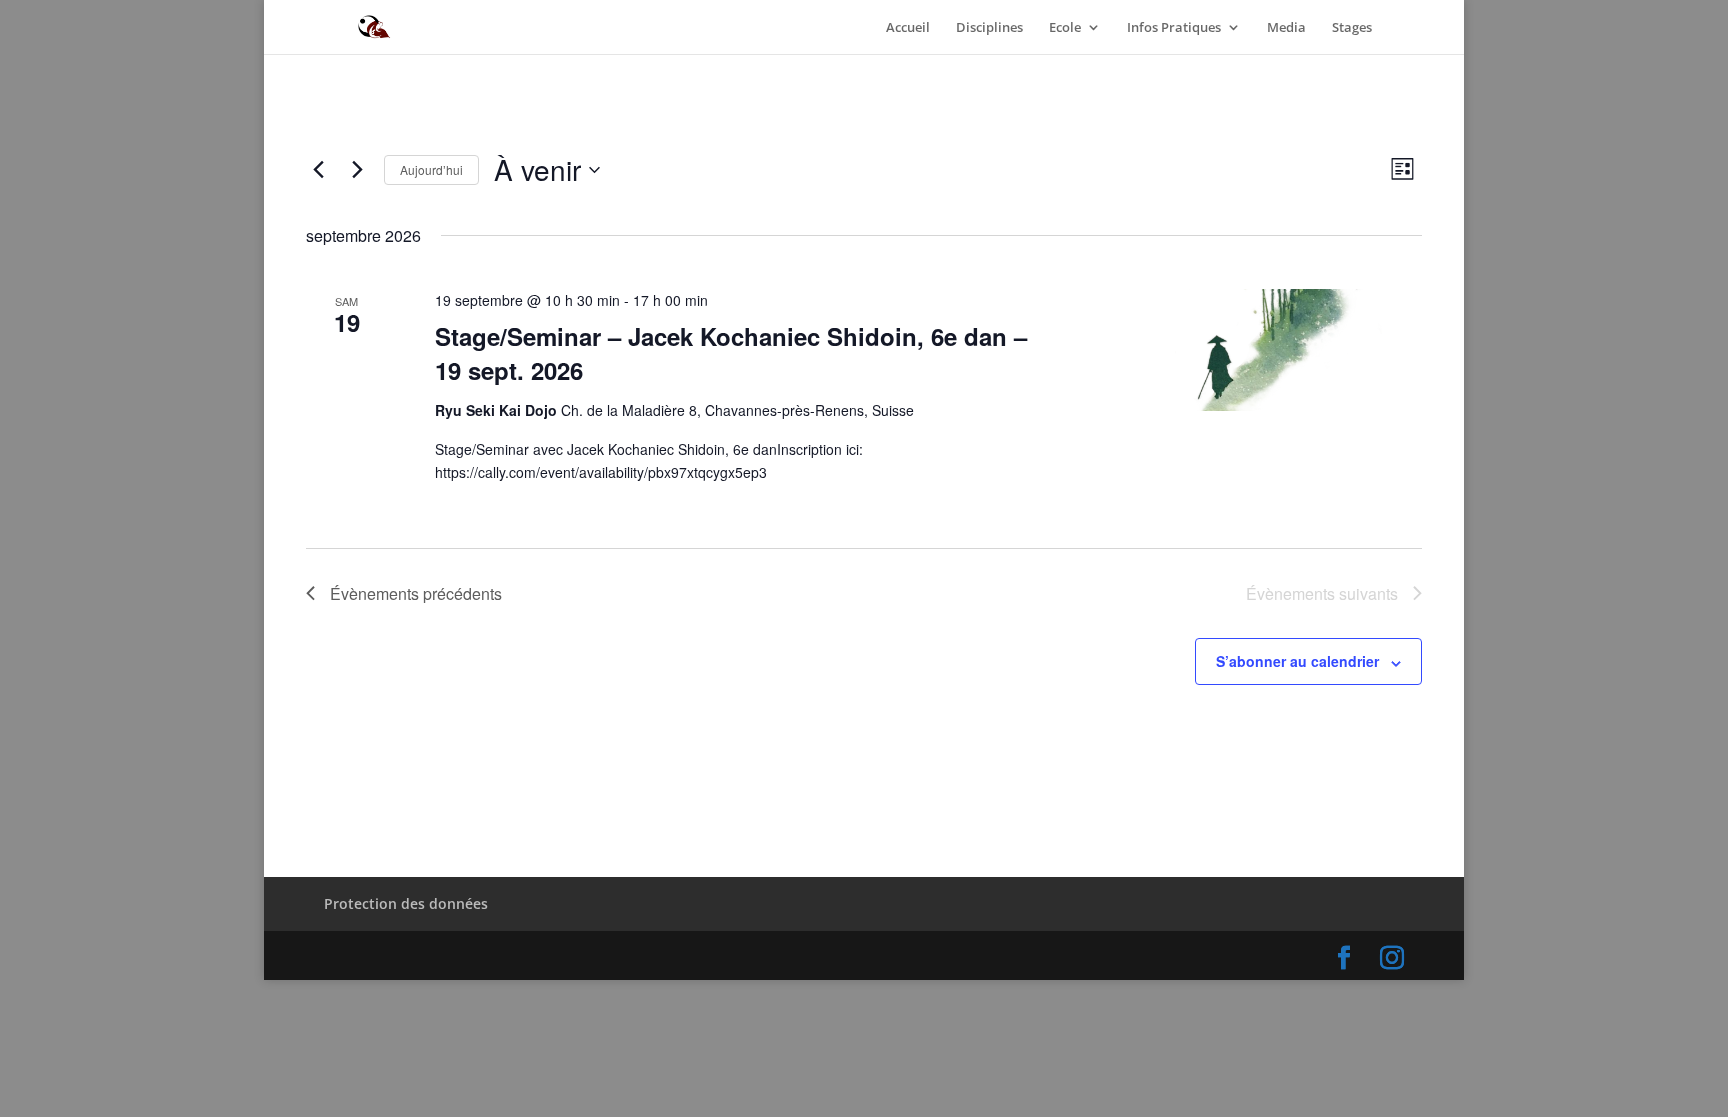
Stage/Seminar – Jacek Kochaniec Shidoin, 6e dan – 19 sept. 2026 (731, 353)
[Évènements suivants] (357, 170)
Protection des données (406, 903)
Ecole (1065, 28)
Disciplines (989, 28)
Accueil (908, 28)
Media (1286, 28)
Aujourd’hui (431, 169)
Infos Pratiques (1174, 28)
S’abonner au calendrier (1297, 661)
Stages (1352, 28)
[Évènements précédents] (318, 170)
